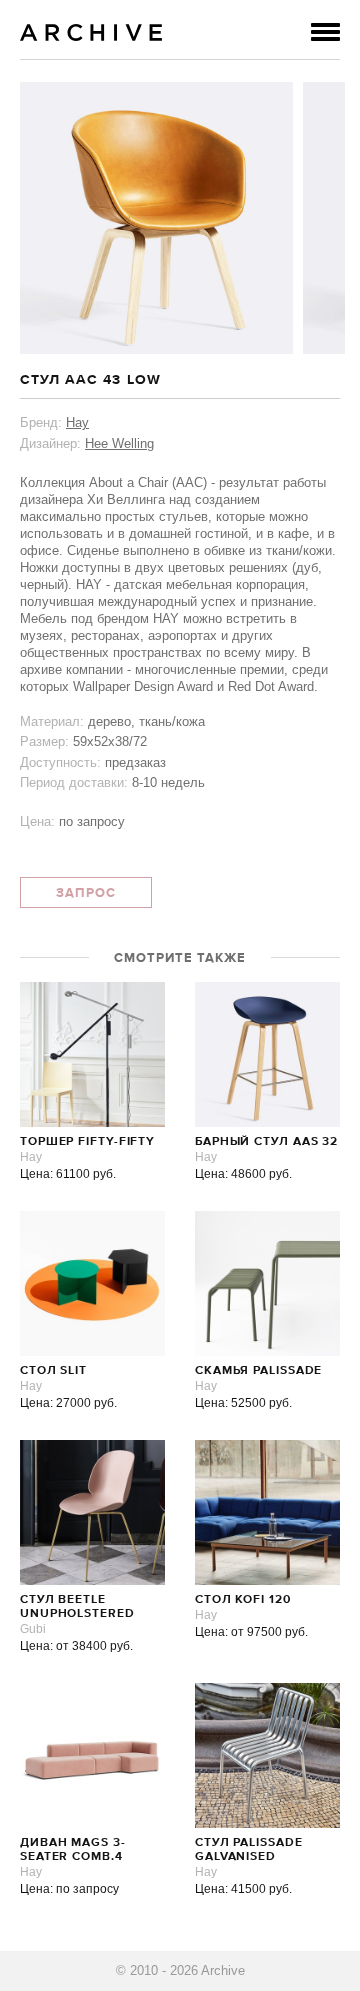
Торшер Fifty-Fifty (87, 1142)
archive (91, 32)
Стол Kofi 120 (243, 1600)
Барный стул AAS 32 (266, 1142)
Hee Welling (119, 443)
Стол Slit (53, 1371)
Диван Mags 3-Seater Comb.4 (73, 1850)
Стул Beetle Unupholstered (77, 1607)
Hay (77, 422)
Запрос (86, 893)
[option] (156, 218)
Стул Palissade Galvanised (249, 1850)
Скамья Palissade (258, 1371)
